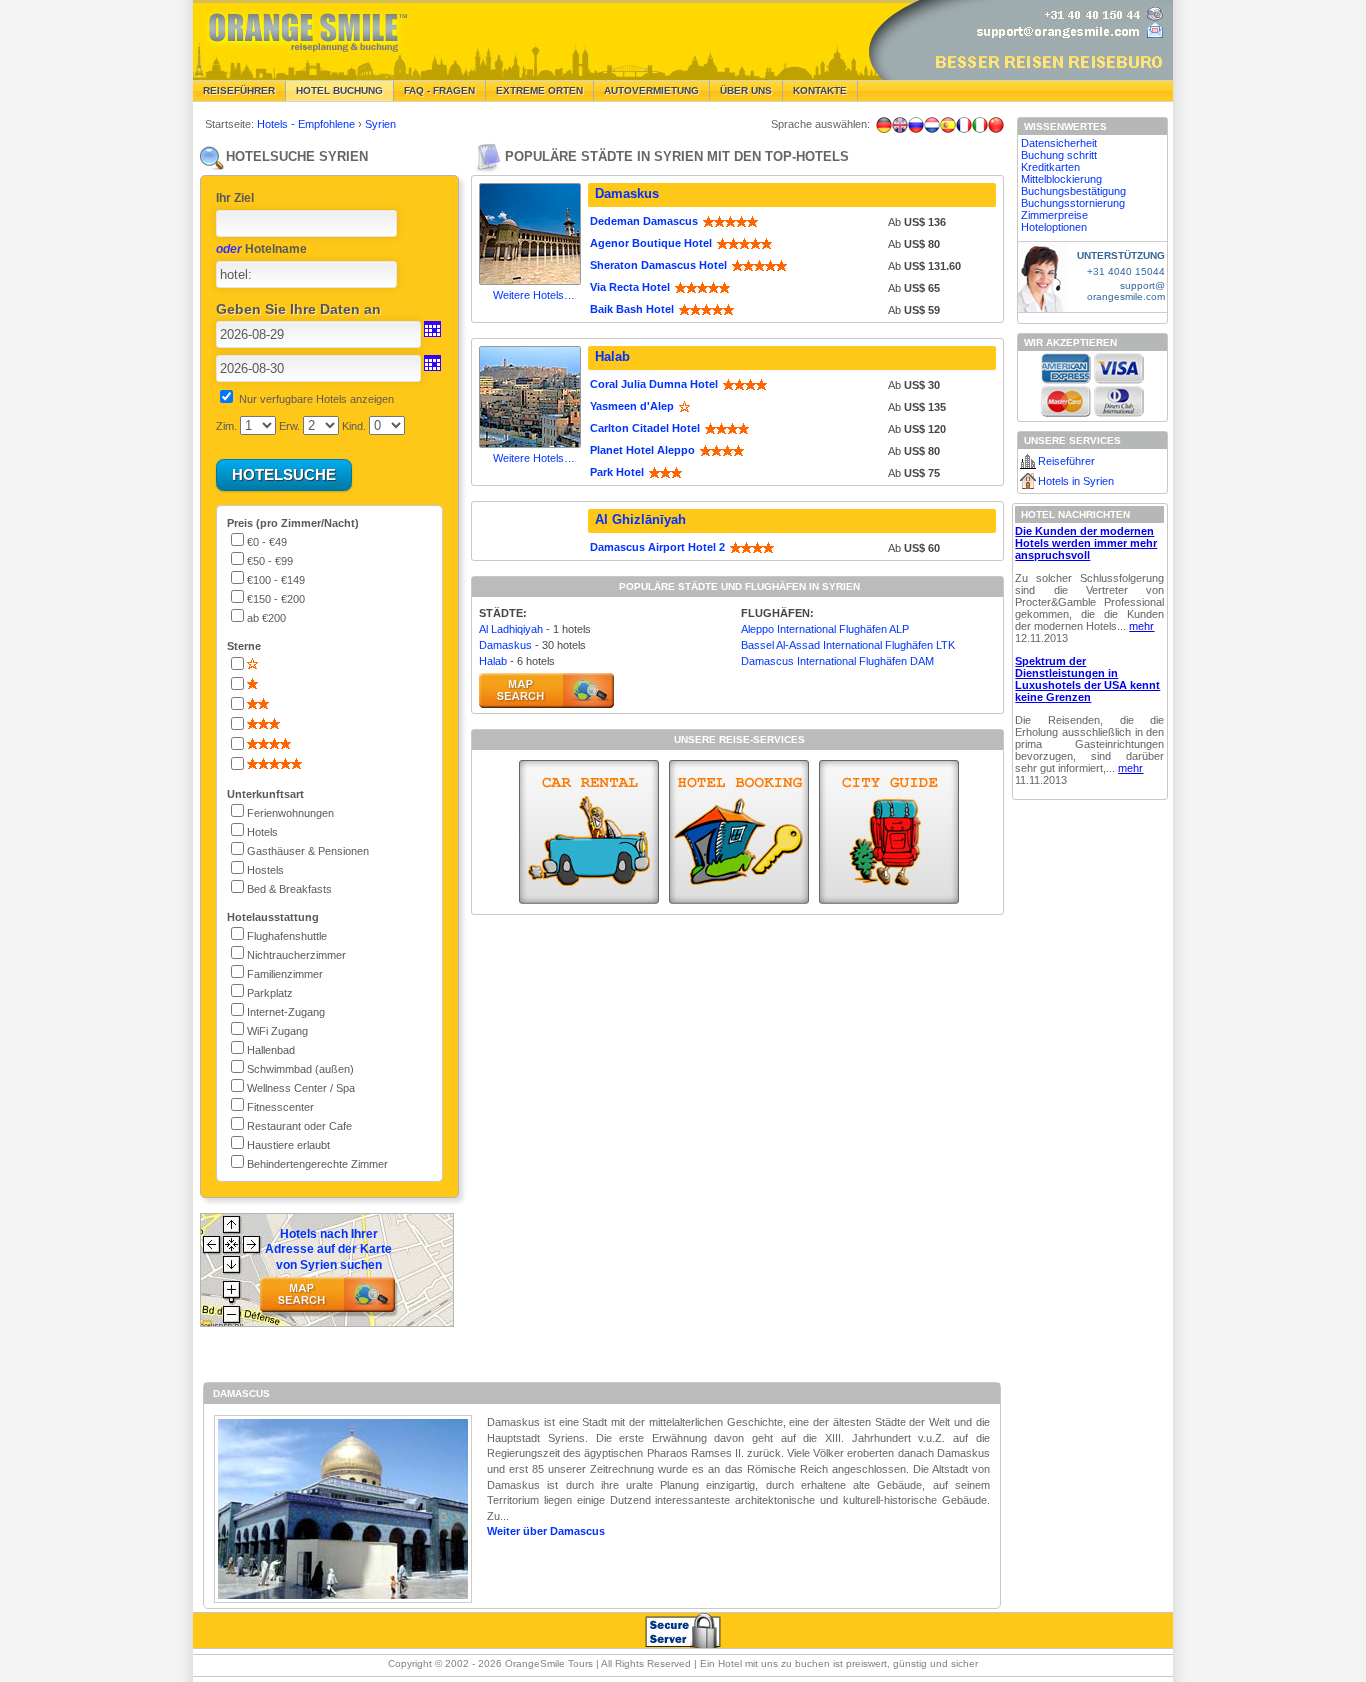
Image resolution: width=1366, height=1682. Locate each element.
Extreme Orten (539, 90)
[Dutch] (932, 125)
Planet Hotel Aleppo (642, 450)
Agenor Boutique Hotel (651, 243)
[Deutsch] (884, 125)
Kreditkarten (1050, 167)
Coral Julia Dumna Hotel (654, 384)
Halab (612, 356)
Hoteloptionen (1054, 227)
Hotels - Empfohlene (307, 124)
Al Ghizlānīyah (640, 519)
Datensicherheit (1059, 143)
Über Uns (746, 90)
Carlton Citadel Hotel (645, 428)
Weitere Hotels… (534, 295)
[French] (964, 125)
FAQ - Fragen (439, 90)
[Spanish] (948, 125)
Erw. (289, 426)
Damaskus (627, 193)
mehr (1141, 626)
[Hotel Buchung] (739, 832)
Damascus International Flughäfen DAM (837, 661)
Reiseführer (239, 90)
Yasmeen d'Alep (632, 406)
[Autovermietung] (589, 832)
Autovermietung (651, 90)
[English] (900, 125)
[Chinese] (996, 125)
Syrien (380, 124)
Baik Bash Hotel (632, 309)
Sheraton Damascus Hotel (658, 265)
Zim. (226, 426)
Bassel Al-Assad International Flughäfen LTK (848, 645)
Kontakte (820, 90)
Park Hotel (617, 472)
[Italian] (980, 125)
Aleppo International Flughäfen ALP (825, 629)
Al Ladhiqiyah (511, 629)
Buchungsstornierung (1073, 203)
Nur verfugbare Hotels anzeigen (316, 399)
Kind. (354, 426)
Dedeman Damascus (644, 221)
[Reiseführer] (889, 832)
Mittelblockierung (1061, 179)
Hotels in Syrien (1076, 481)
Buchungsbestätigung (1073, 191)
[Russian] (916, 125)
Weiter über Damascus (546, 1531)
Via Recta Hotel (630, 287)
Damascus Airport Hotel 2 (657, 547)
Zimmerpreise (1054, 215)
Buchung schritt (1059, 155)
